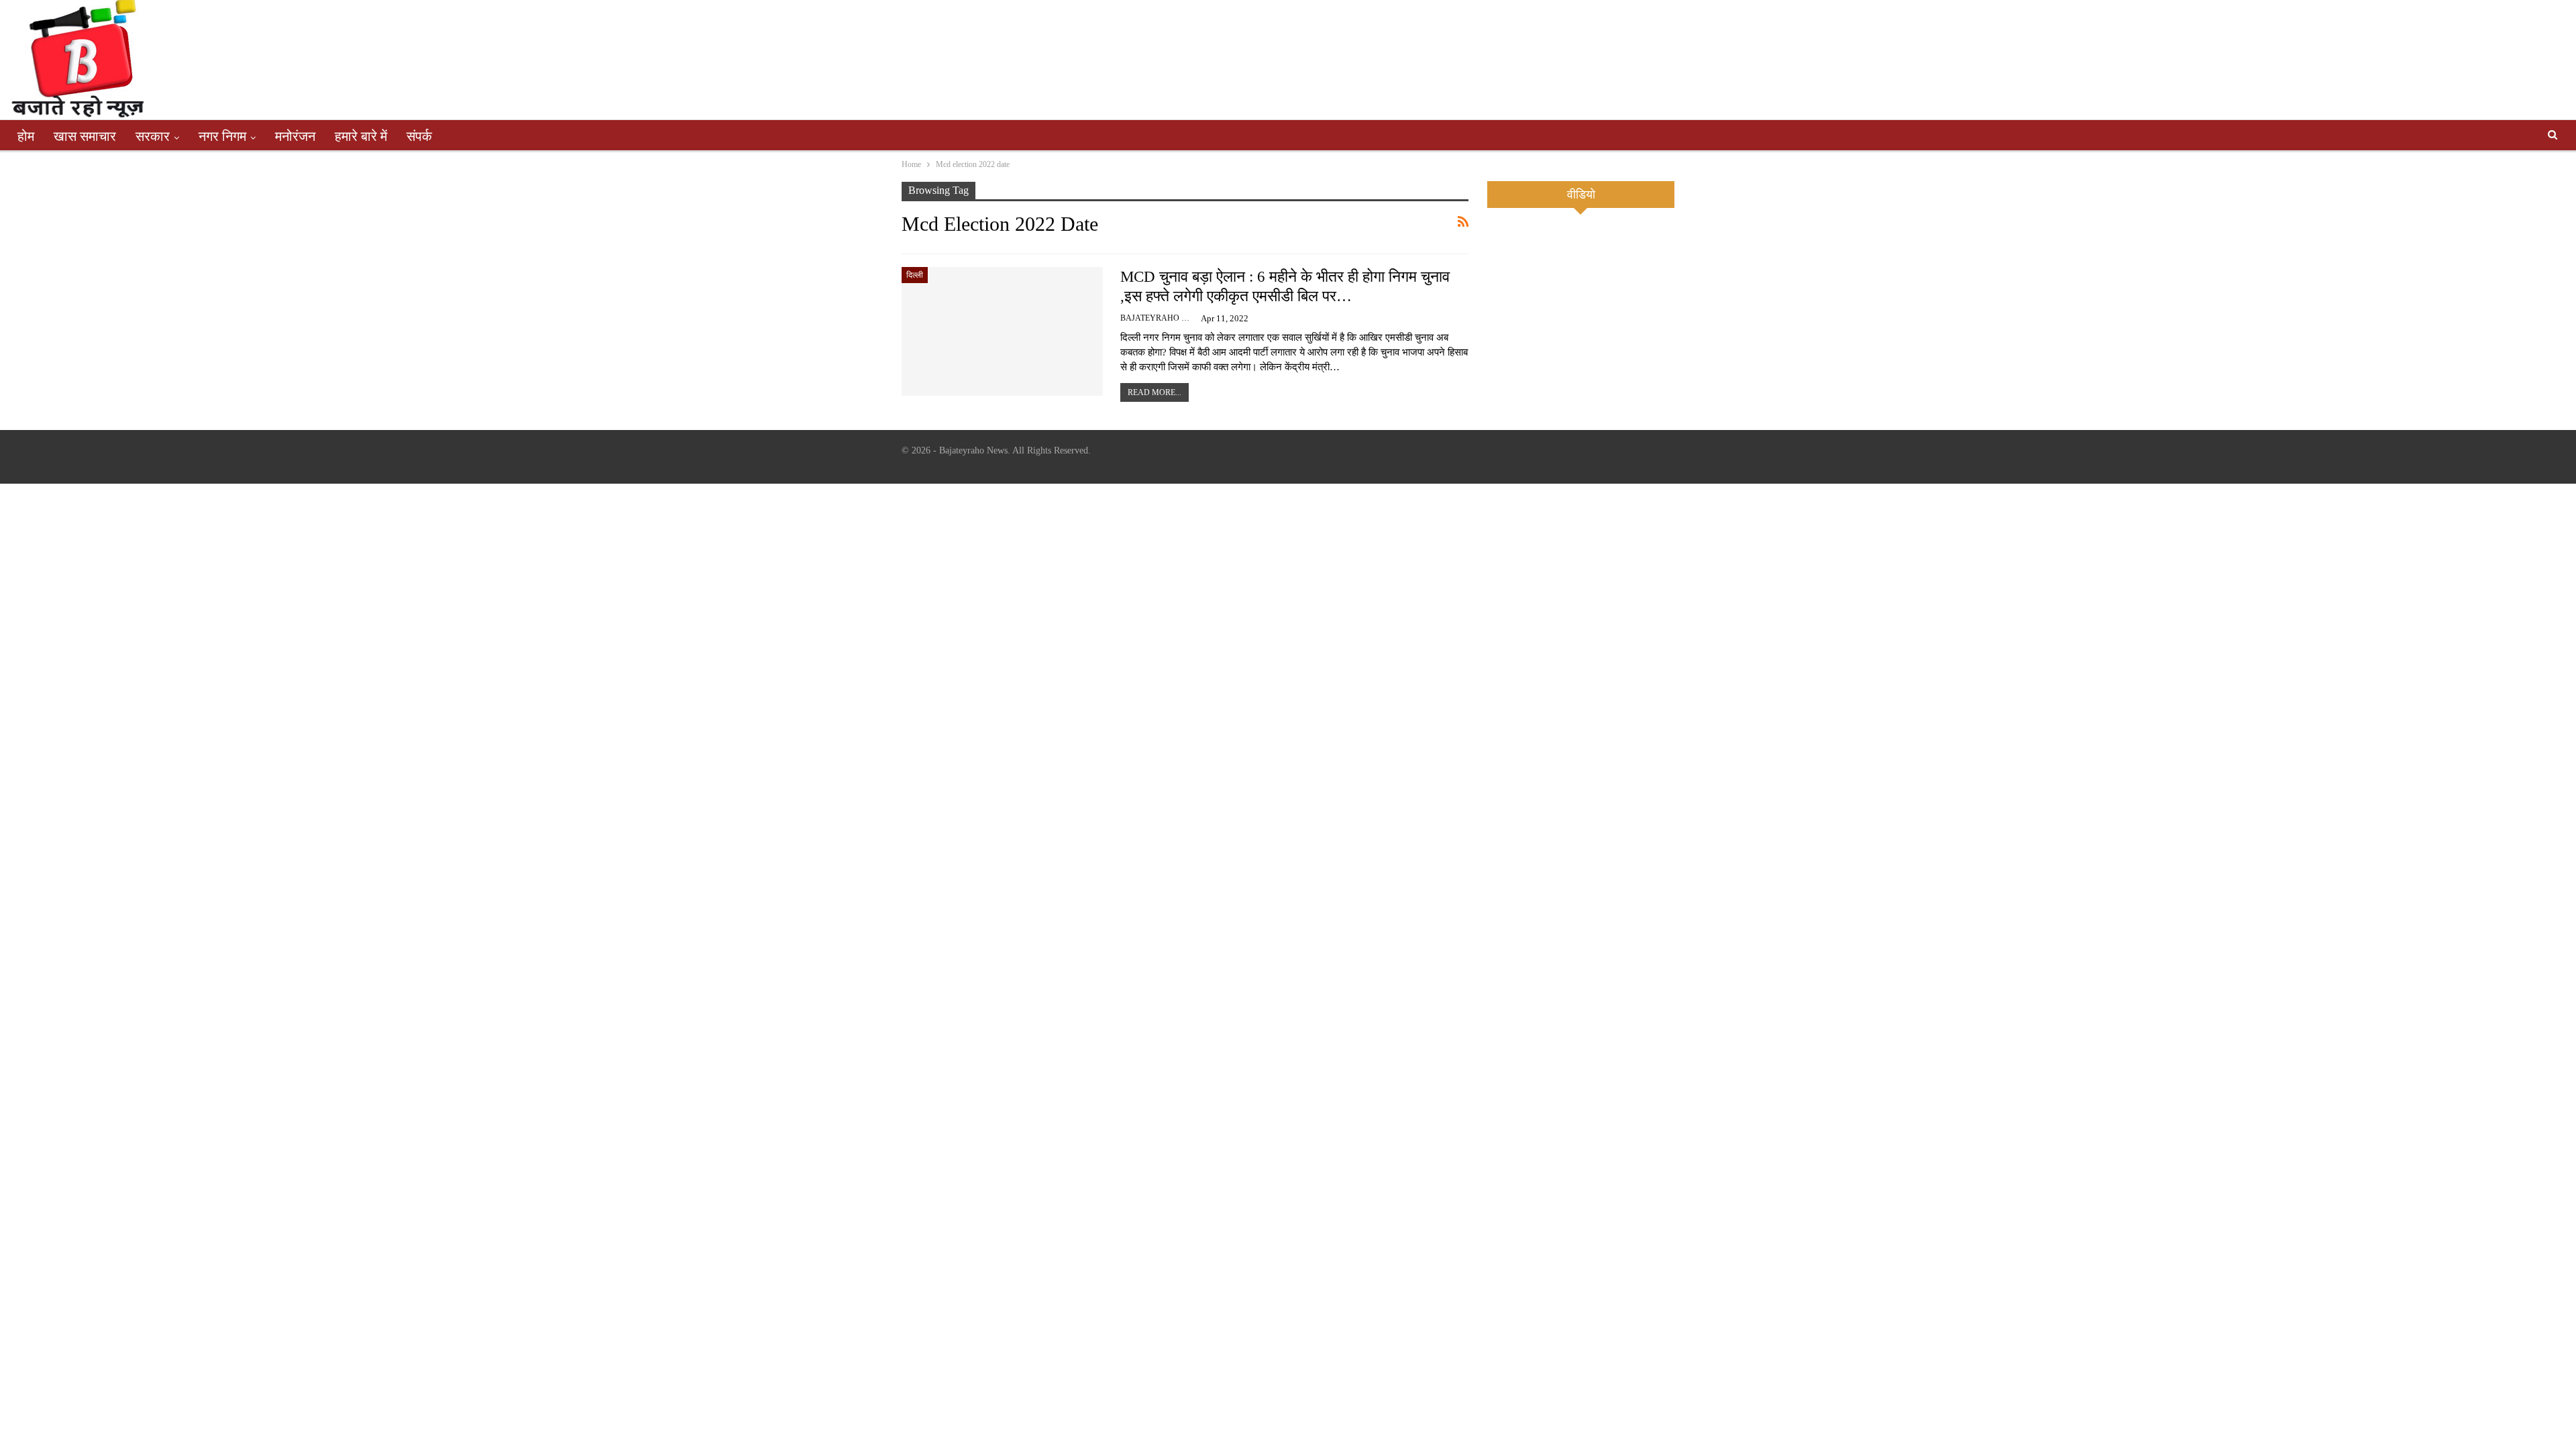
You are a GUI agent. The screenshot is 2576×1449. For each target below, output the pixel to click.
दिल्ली (915, 275)
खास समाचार (85, 136)
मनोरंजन (295, 136)
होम (26, 136)
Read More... (1155, 392)
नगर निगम (222, 136)
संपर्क (419, 136)
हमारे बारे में (361, 136)
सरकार (153, 136)
